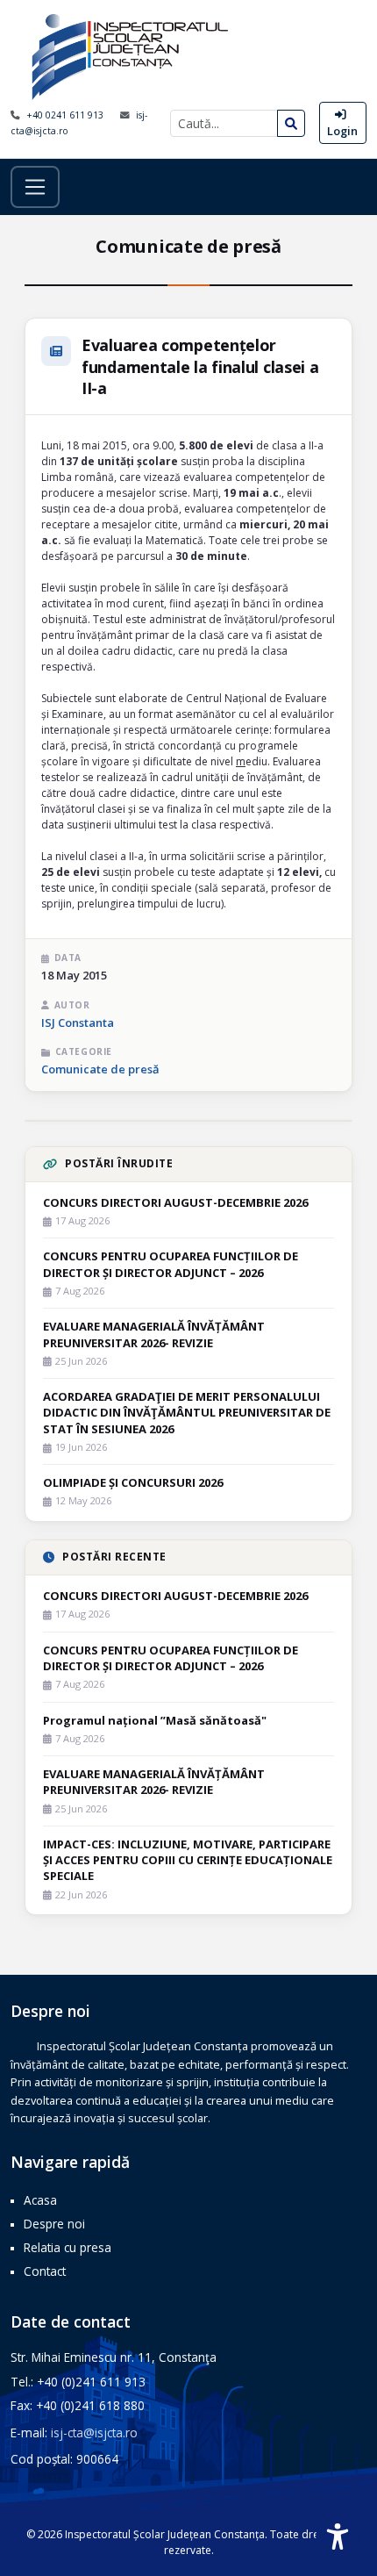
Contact (45, 2271)
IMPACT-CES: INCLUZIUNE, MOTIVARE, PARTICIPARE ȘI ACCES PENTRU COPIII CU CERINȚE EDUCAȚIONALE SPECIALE (188, 1860)
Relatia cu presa (68, 2247)
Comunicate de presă (100, 1069)
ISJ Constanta (78, 1023)
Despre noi (54, 2224)
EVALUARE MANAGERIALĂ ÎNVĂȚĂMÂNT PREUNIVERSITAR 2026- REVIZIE (154, 1334)
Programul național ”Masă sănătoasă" (155, 1720)
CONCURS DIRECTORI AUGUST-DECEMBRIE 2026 (175, 1202)
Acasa (40, 2200)
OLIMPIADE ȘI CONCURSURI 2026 (133, 1482)
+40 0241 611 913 (66, 115)
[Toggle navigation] (35, 187)
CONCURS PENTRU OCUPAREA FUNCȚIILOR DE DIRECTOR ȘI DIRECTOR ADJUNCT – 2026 (171, 1264)
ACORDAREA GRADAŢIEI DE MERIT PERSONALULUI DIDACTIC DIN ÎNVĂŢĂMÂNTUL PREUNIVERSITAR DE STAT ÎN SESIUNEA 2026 (187, 1412)
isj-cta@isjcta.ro (94, 2432)
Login (342, 131)
